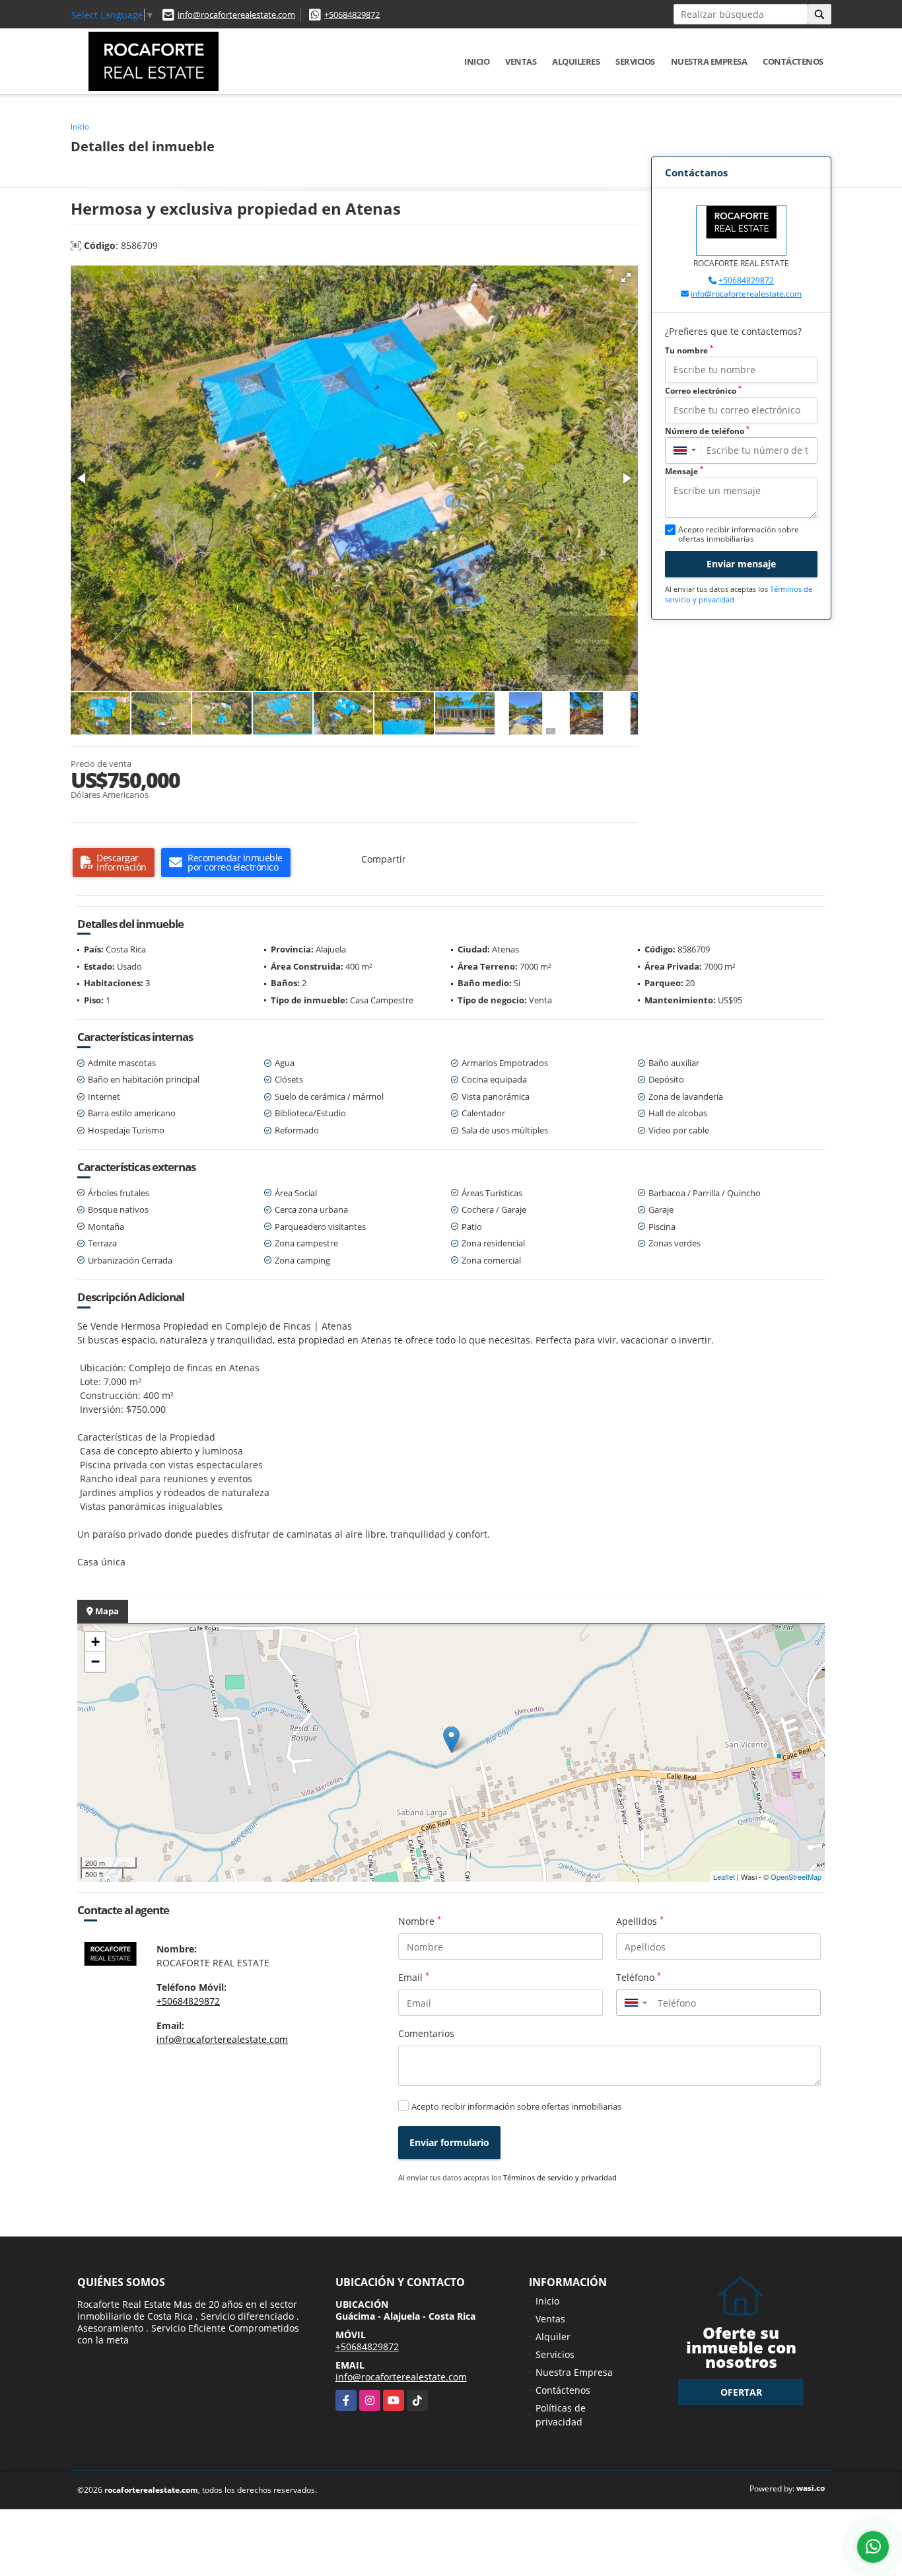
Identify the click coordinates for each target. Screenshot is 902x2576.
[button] (626, 277)
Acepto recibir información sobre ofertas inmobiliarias (516, 2106)
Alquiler (553, 2337)
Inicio (477, 61)
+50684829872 (352, 15)
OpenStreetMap (796, 1877)
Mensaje (684, 471)
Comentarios (426, 2033)
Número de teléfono (707, 431)
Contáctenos (793, 61)
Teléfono (639, 1977)
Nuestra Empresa (709, 61)
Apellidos (640, 1921)
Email (414, 1977)
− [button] (95, 1662)
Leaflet (724, 1877)
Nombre (420, 1921)
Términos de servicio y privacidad (560, 2177)
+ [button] (95, 1642)
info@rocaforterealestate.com (236, 15)
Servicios (635, 61)
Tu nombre (689, 350)
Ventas (521, 61)
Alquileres (576, 61)
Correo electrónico (703, 391)
